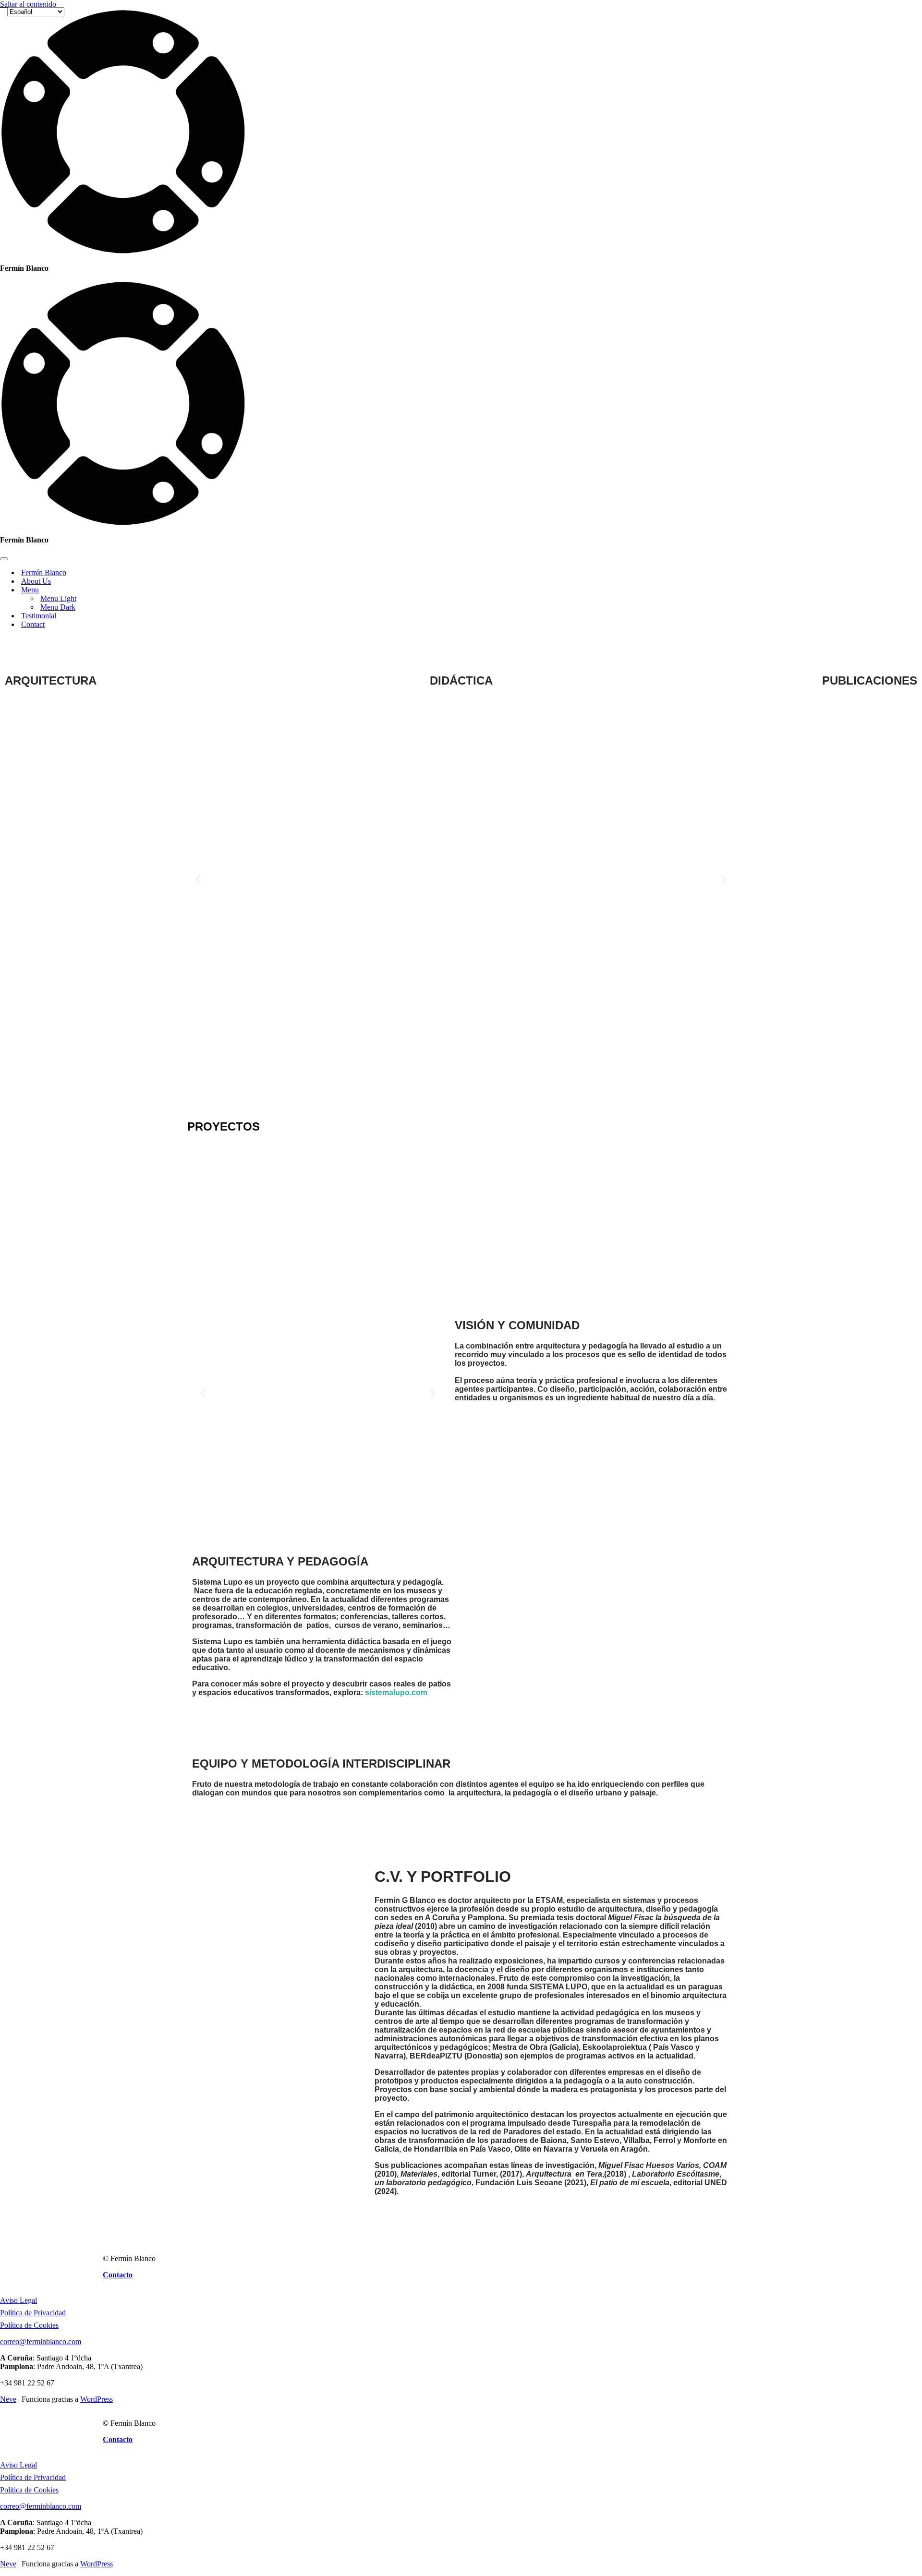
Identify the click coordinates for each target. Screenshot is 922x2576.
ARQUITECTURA (51, 680)
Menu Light (58, 598)
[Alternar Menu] (168, 590)
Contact (33, 624)
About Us (36, 581)
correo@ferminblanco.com (41, 2341)
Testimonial (39, 616)
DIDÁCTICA (461, 680)
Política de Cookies (29, 2325)
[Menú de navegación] (4, 559)
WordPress (97, 2399)
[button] (198, 880)
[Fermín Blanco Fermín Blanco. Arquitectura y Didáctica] (123, 252)
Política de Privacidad (33, 2313)
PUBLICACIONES (870, 680)
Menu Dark (58, 607)
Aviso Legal (18, 2300)
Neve (8, 2399)
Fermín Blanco (44, 572)
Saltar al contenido (28, 4)
